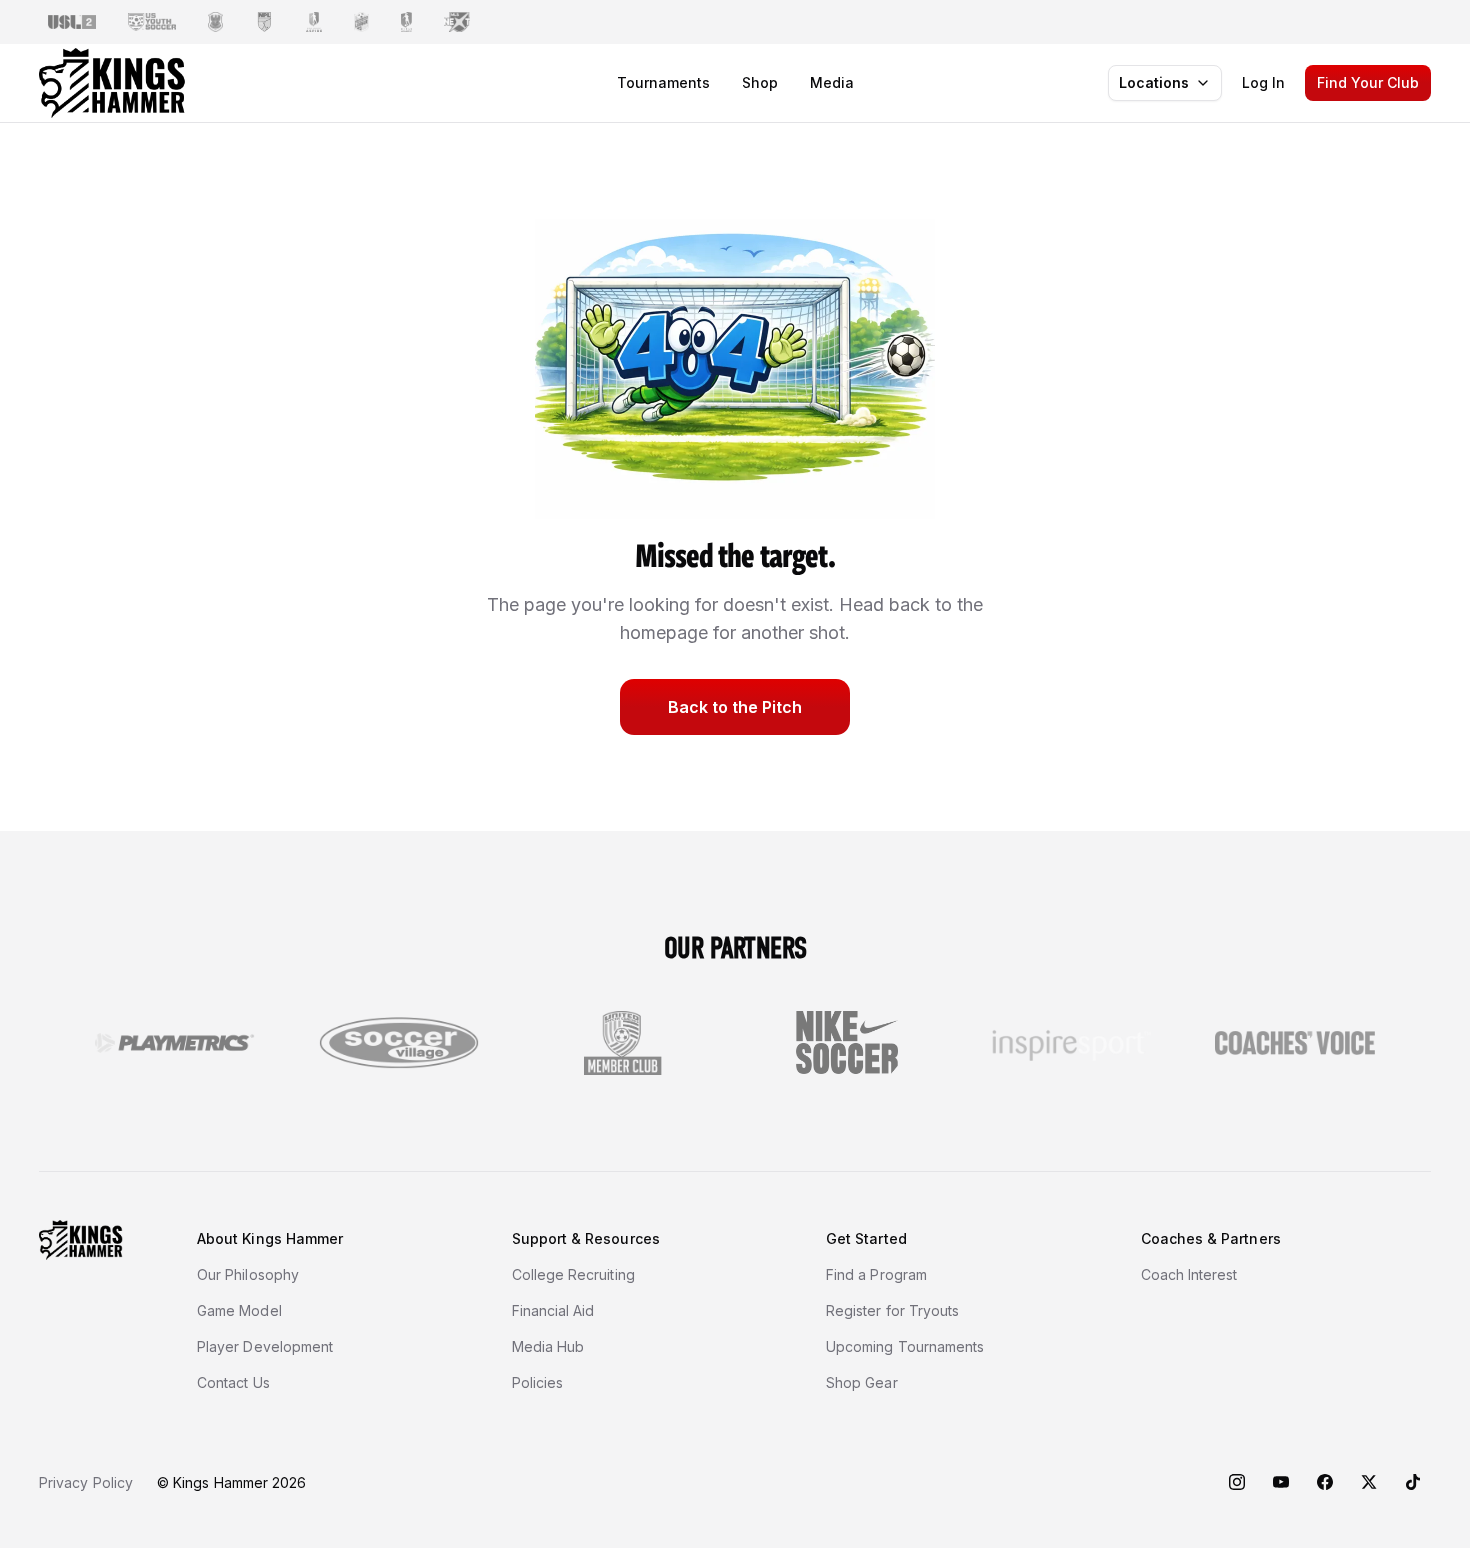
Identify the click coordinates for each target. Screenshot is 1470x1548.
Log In (1263, 82)
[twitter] (1369, 1482)
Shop (760, 82)
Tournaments (663, 82)
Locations (1154, 82)
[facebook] (1325, 1482)
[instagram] (1237, 1482)
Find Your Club (1368, 82)
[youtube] (1281, 1482)
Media (832, 82)
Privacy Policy (86, 1482)
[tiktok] (1413, 1482)
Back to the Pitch (735, 707)
